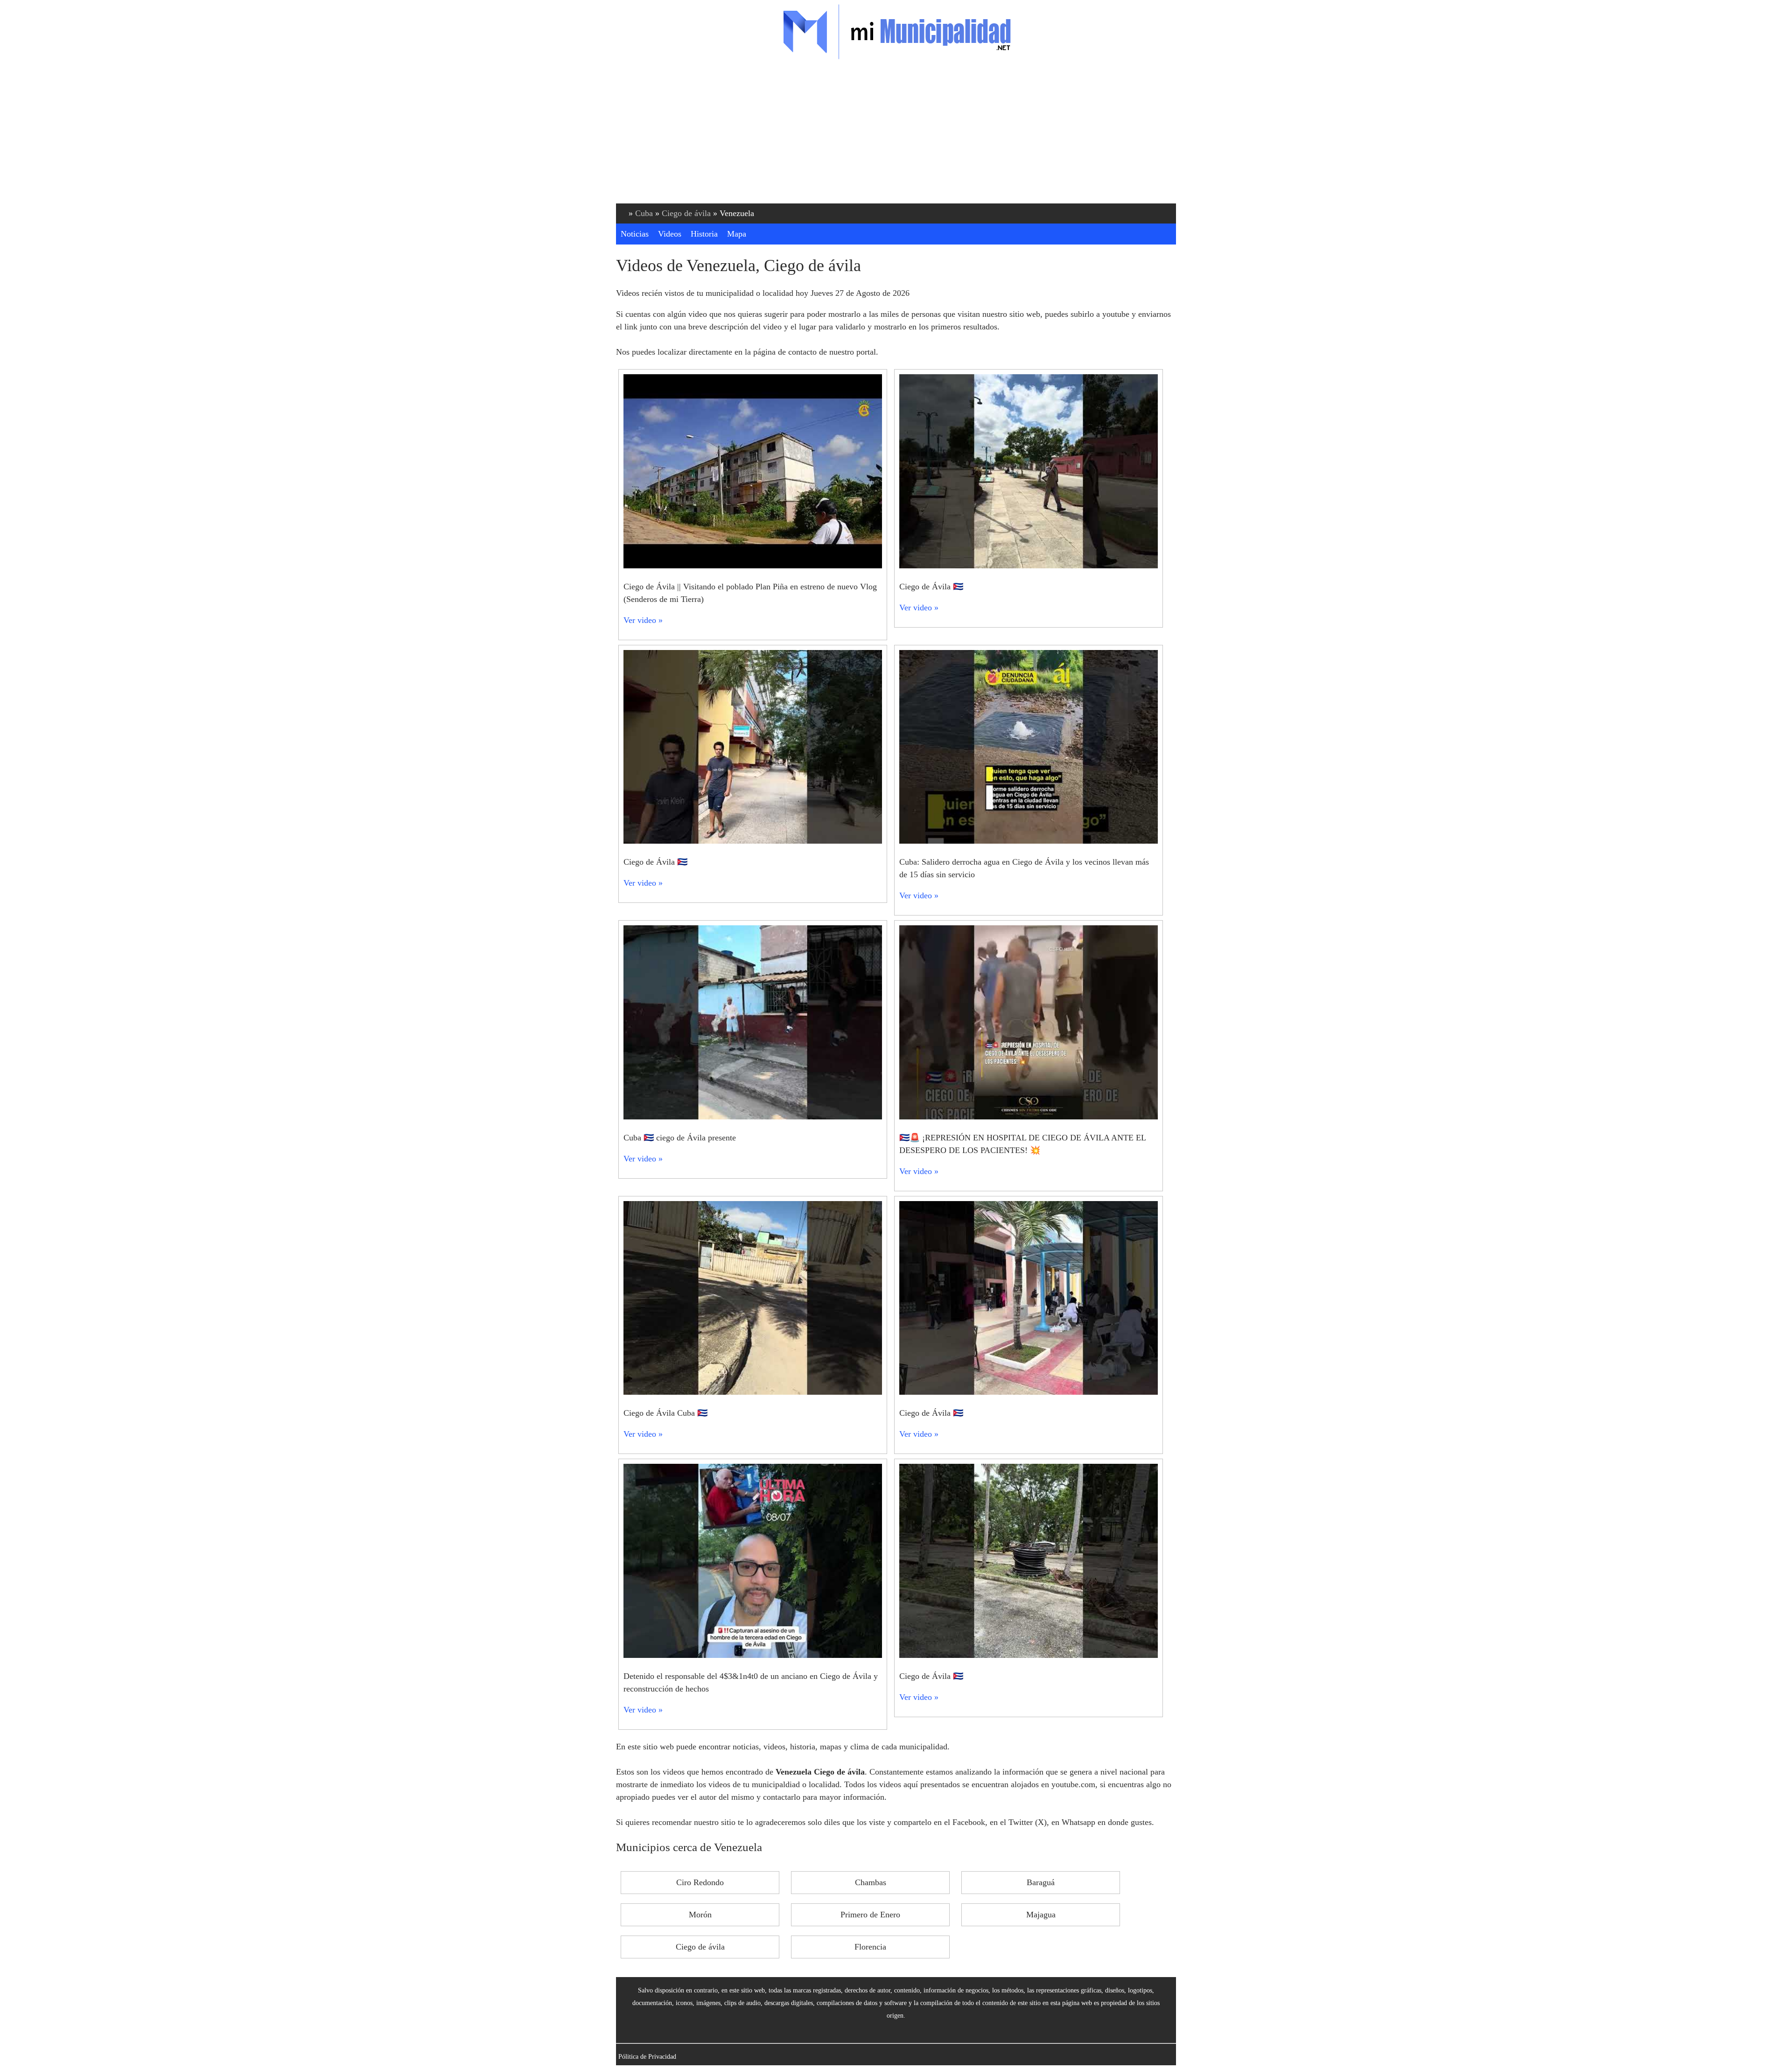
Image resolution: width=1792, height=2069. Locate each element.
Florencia (870, 1947)
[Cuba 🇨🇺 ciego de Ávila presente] (753, 1117)
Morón (700, 1915)
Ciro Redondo (700, 1882)
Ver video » (643, 620)
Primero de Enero (870, 1915)
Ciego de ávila (686, 213)
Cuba (644, 213)
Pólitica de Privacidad (647, 2056)
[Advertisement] (896, 133)
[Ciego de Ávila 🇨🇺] (1029, 566)
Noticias (635, 234)
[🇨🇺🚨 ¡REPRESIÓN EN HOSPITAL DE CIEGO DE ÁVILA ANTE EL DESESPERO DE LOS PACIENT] (1029, 1117)
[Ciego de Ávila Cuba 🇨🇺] (753, 1392)
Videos (670, 234)
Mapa (737, 234)
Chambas (871, 1882)
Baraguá (1041, 1882)
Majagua (1041, 1915)
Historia (704, 234)
